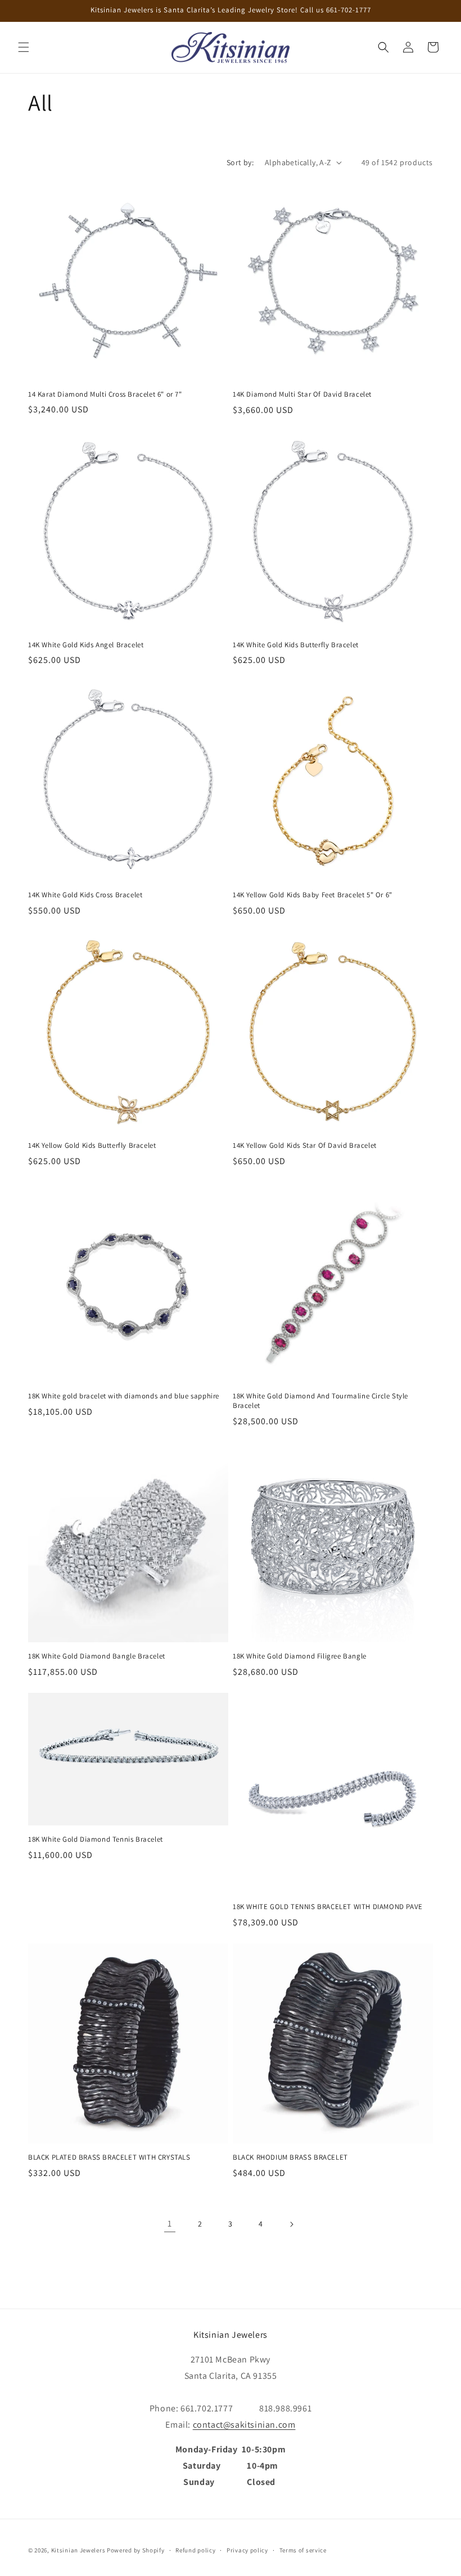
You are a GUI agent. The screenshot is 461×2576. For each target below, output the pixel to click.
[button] (24, 47)
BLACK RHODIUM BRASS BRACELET (290, 2157)
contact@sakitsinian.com (244, 2425)
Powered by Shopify (136, 2550)
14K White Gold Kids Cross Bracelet (85, 895)
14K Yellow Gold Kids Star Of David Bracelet (305, 1146)
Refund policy (195, 2550)
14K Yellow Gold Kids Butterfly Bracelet (92, 1146)
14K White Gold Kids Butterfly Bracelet (296, 645)
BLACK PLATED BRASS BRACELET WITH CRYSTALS (109, 2157)
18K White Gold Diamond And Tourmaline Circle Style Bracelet (320, 1401)
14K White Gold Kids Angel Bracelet (86, 645)
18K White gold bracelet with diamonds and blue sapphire (124, 1396)
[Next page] (291, 2224)
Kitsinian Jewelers (78, 2550)
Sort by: (240, 162)
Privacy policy (247, 2550)
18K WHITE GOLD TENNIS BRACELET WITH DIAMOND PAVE (328, 1907)
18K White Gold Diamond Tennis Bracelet (96, 1839)
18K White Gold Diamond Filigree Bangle (300, 1656)
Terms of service (303, 2550)
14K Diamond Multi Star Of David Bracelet (302, 394)
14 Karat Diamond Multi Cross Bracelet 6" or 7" (105, 394)
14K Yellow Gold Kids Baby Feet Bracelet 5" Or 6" (313, 895)
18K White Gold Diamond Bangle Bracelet (97, 1656)
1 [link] (170, 2223)
